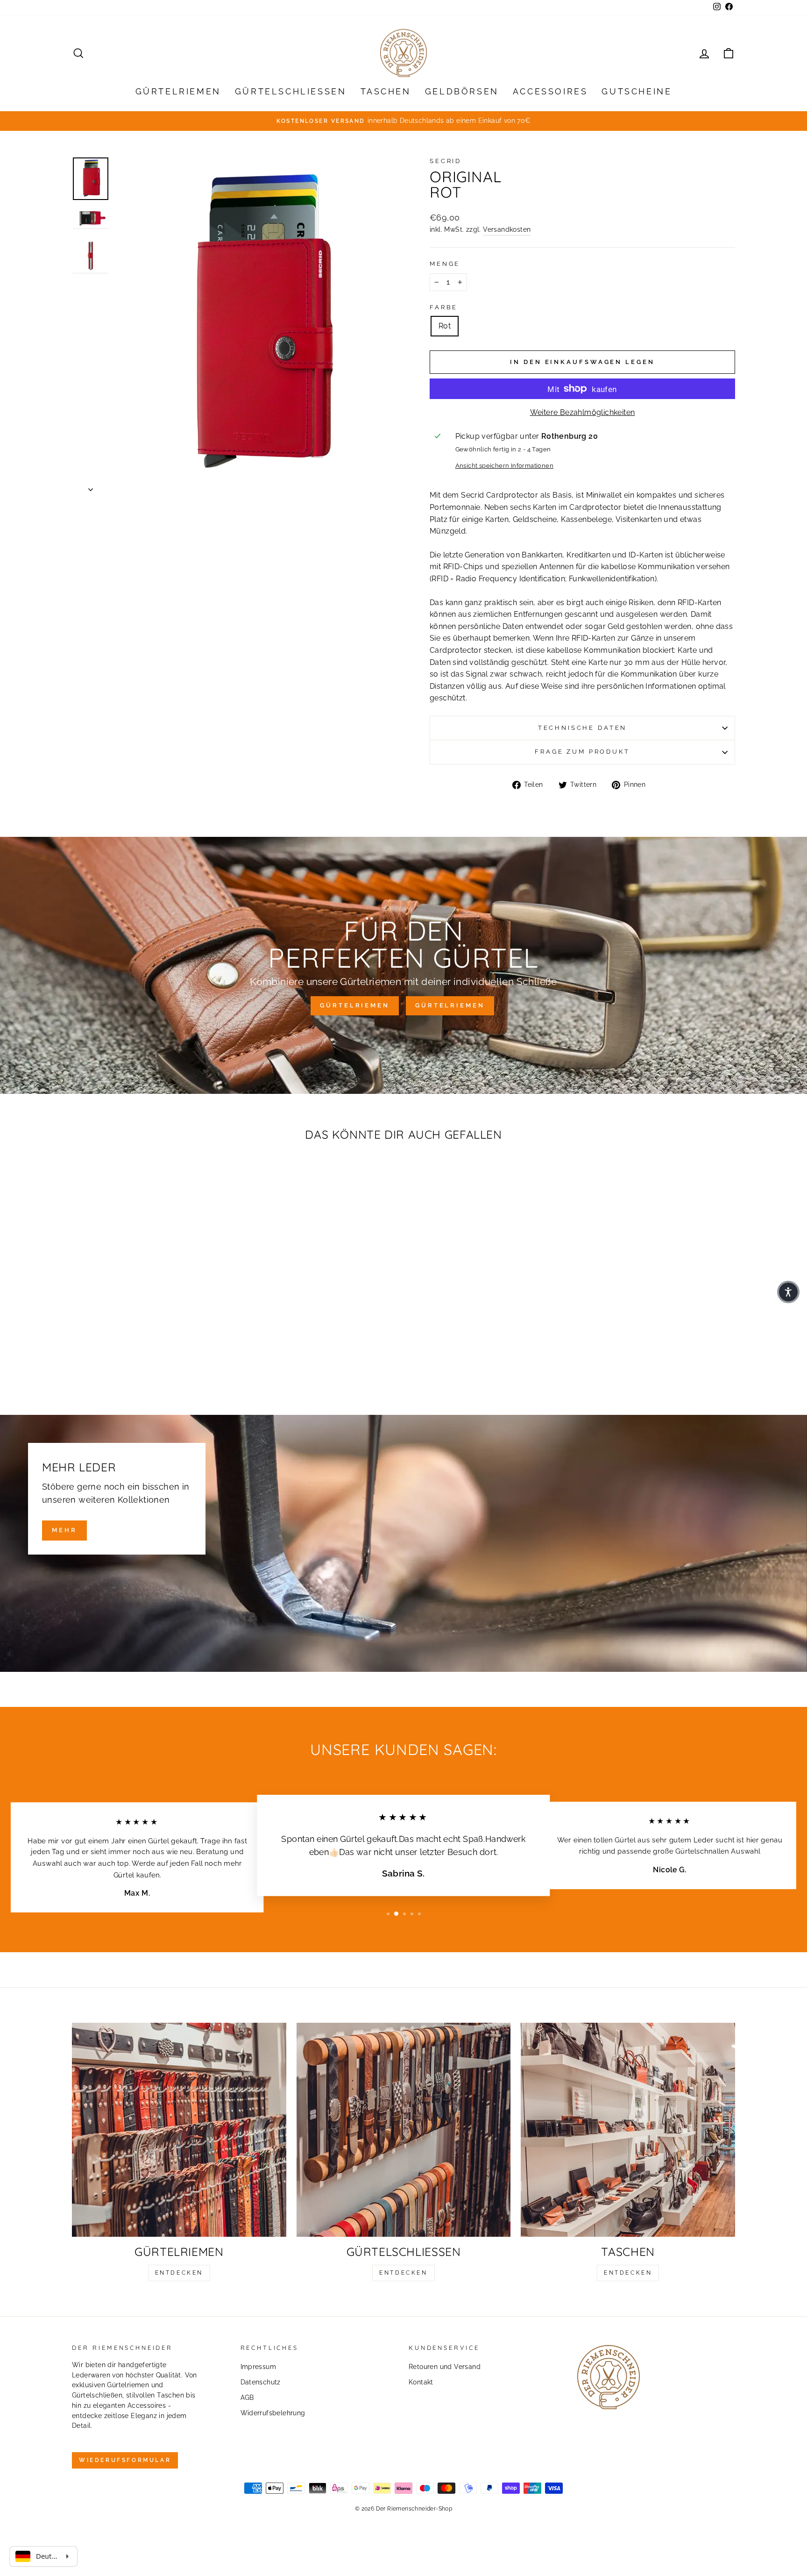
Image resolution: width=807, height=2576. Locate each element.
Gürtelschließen (291, 91)
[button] (788, 1292)
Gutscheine (637, 91)
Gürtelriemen (178, 91)
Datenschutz (261, 2382)
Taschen (386, 91)
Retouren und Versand (445, 2367)
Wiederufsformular (125, 2460)
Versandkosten (507, 229)
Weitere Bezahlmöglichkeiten (583, 412)
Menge (445, 264)
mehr (64, 1530)
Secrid (446, 161)
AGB (247, 2398)
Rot (445, 326)
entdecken (179, 2273)
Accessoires (550, 91)
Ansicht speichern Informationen (504, 466)
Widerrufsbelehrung (273, 2413)
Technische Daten (582, 728)
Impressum (258, 2367)
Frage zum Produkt (582, 752)
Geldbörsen (462, 91)
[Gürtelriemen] (179, 2130)
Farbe (444, 307)
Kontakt (421, 2382)
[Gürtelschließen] (404, 2130)
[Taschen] (628, 2130)
